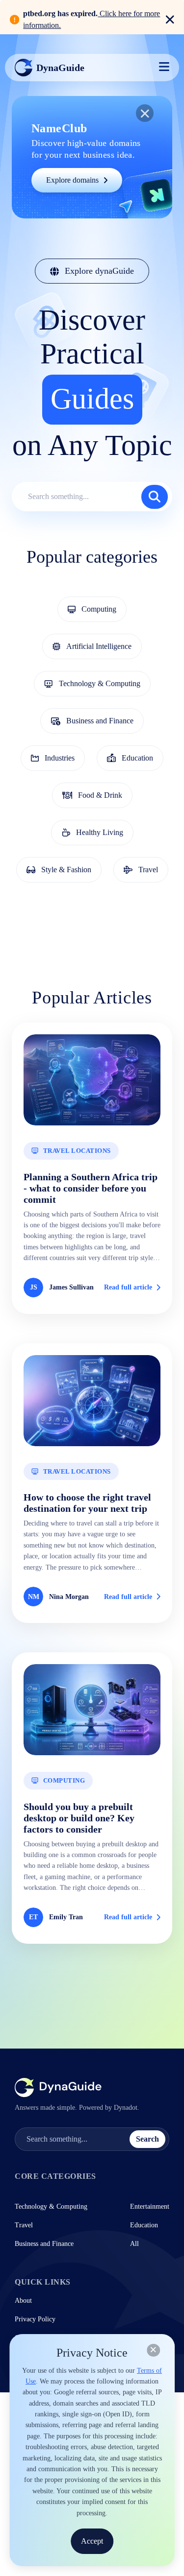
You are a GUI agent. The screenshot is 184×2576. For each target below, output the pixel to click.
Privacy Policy (35, 2319)
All (134, 2244)
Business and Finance (44, 2244)
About (23, 2301)
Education (144, 2225)
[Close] (153, 2350)
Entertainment (150, 2206)
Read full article (128, 1287)
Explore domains (72, 180)
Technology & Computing (51, 2206)
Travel (24, 2225)
